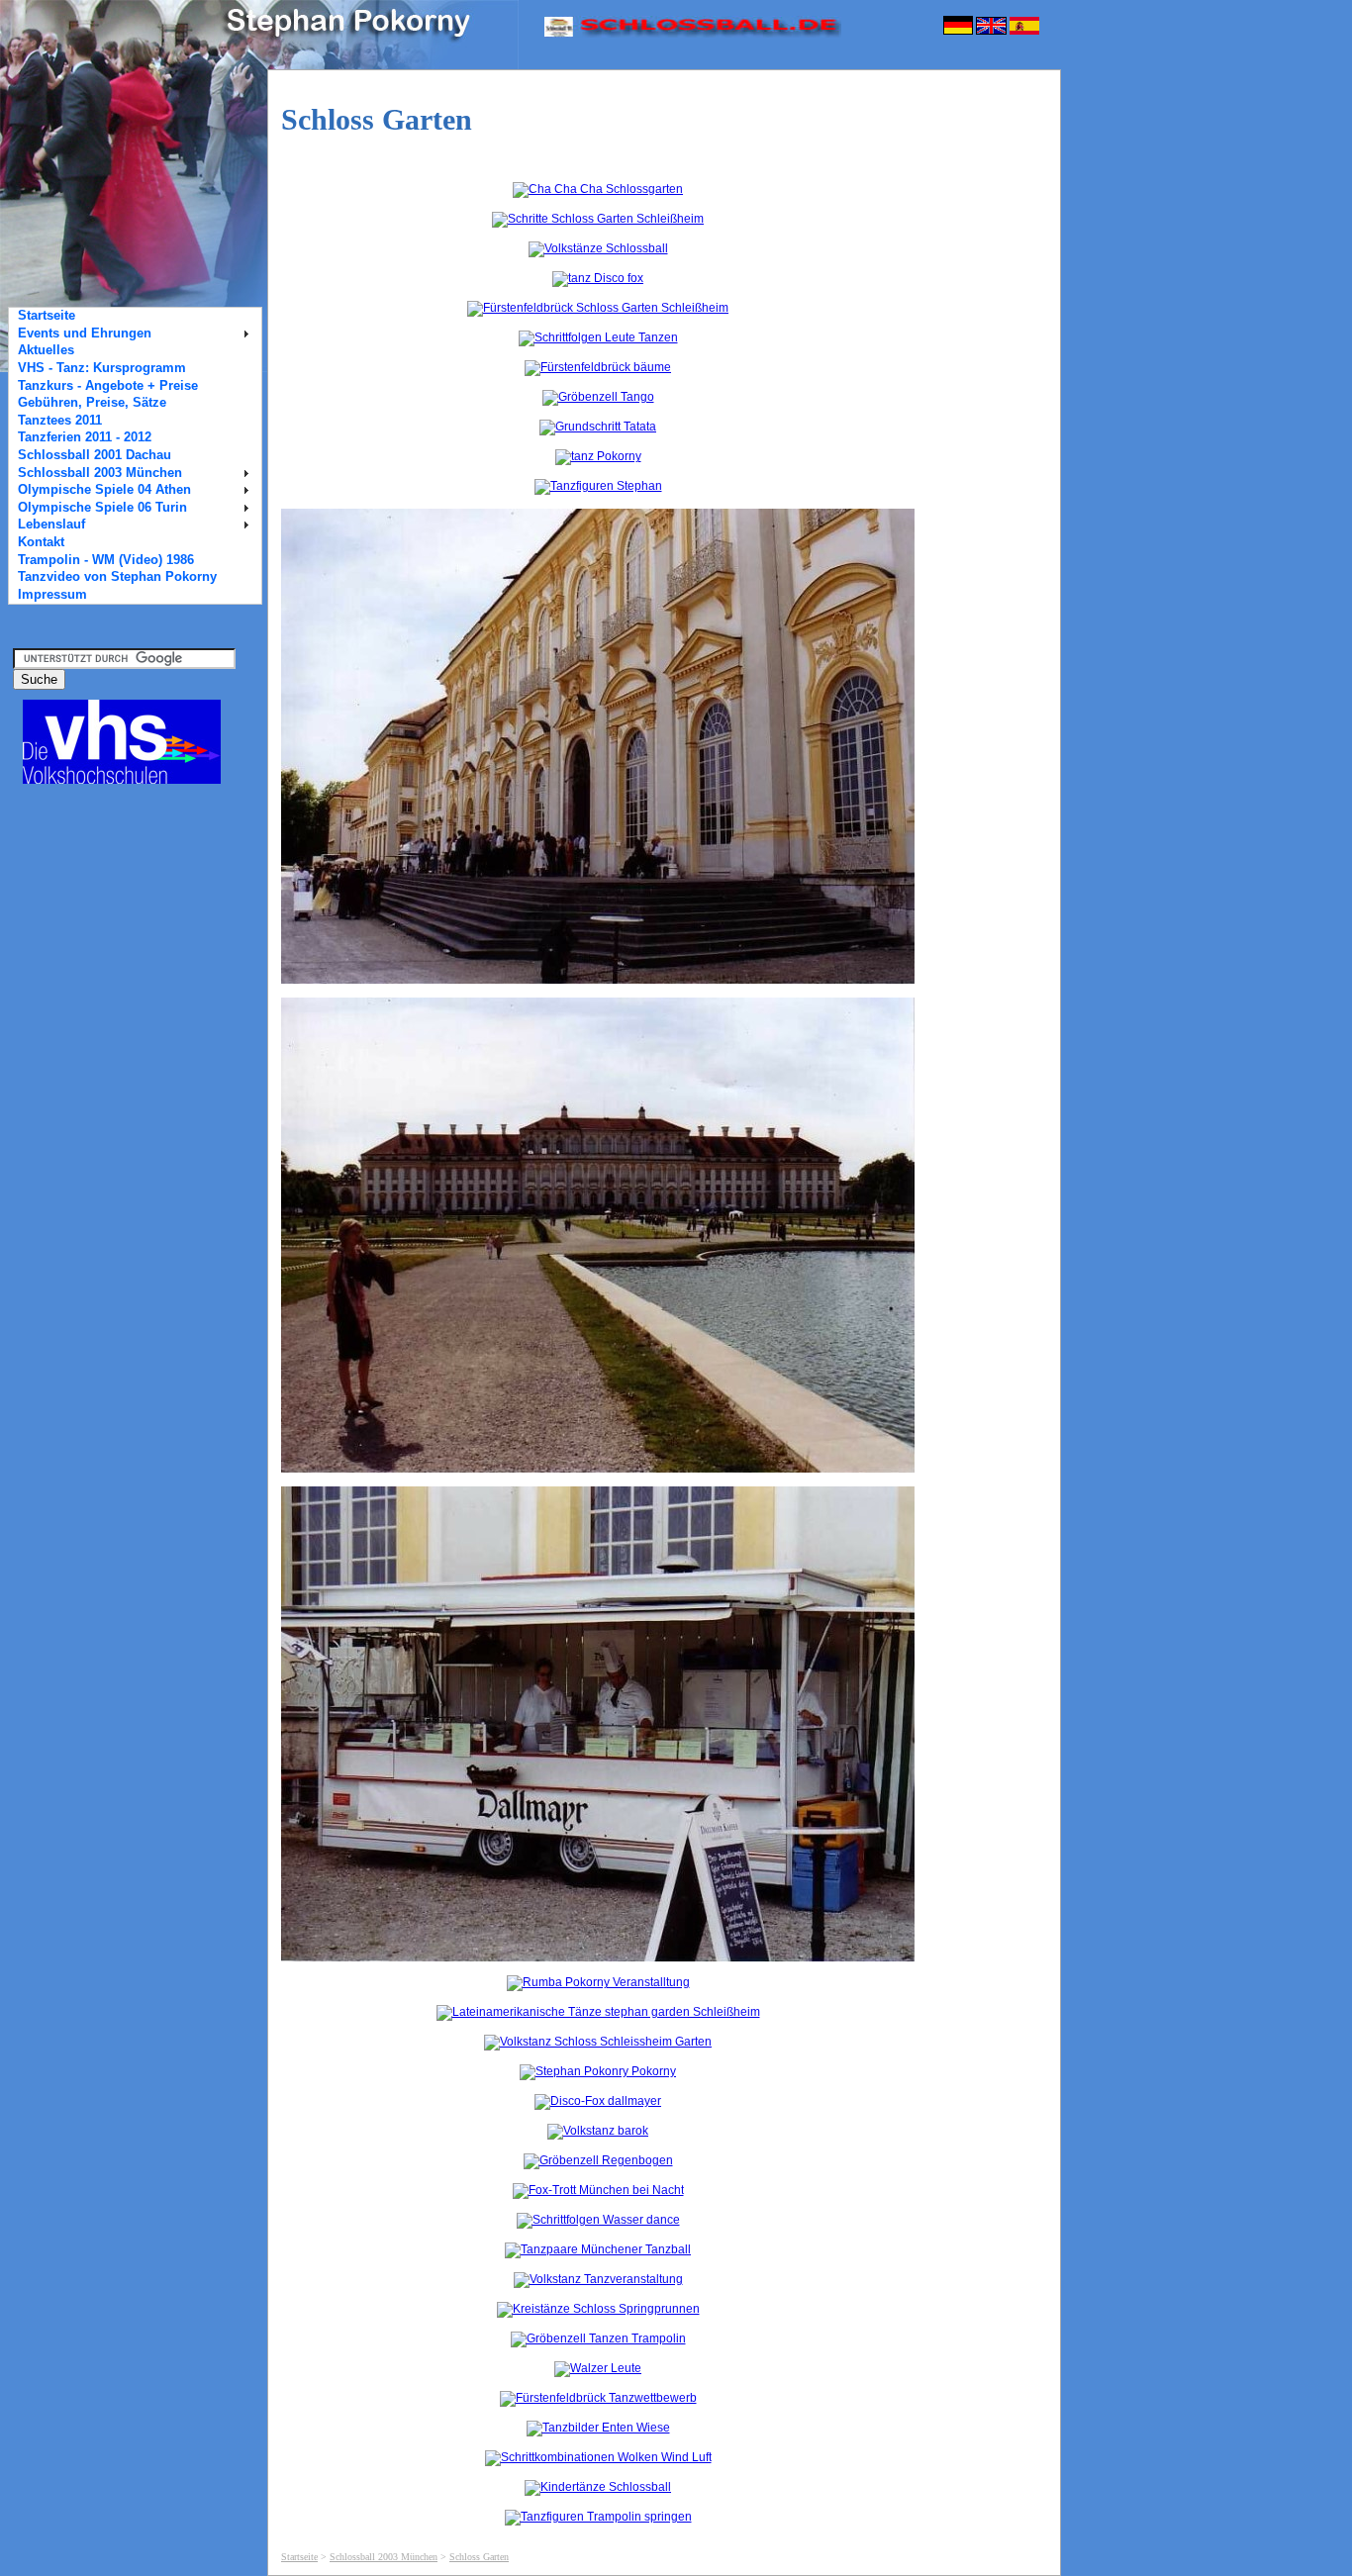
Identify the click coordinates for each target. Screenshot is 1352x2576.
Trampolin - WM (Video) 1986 (106, 560)
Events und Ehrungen (85, 334)
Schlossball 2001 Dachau (95, 455)
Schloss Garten (479, 2557)
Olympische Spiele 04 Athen (104, 490)
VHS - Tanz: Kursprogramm (102, 368)
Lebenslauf (51, 525)
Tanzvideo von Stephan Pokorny (117, 577)
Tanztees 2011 (60, 421)
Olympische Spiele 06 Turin (102, 508)
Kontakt (41, 542)
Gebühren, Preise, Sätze (92, 403)
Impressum (52, 595)
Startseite (299, 2557)
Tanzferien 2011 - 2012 (85, 437)
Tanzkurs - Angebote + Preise (108, 386)
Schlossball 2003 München (384, 2557)
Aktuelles (46, 350)
